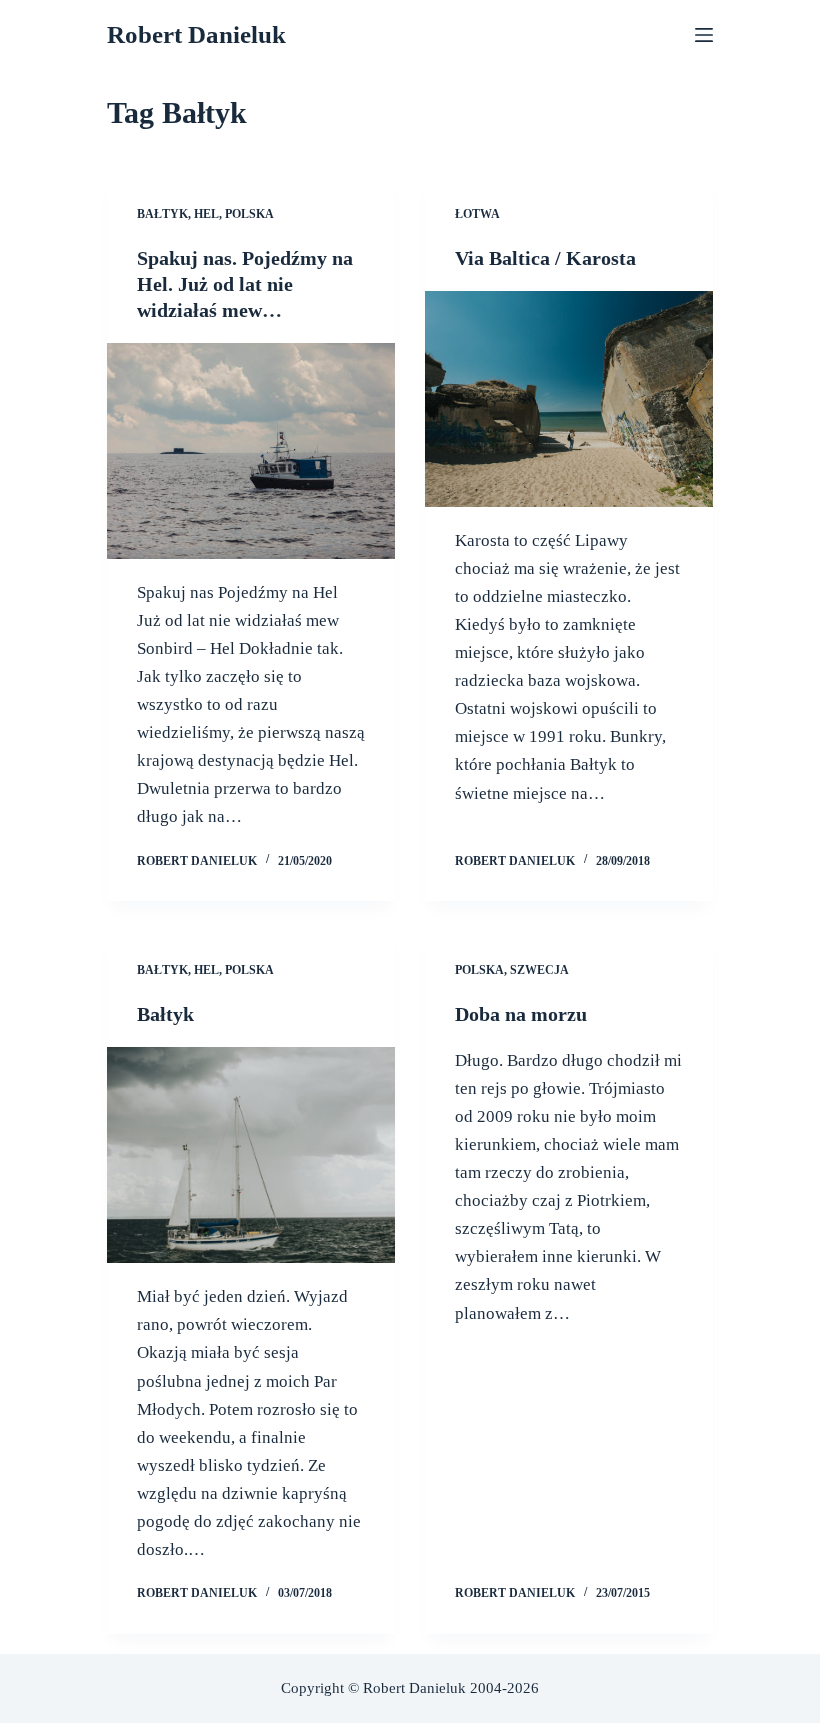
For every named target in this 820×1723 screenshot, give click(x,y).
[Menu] (704, 35)
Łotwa (477, 214)
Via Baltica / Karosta (545, 258)
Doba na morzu (521, 1014)
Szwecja (539, 970)
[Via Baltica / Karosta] (569, 399)
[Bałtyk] (251, 1155)
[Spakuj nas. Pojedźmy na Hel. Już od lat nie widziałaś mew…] (251, 451)
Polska (249, 214)
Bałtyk (162, 214)
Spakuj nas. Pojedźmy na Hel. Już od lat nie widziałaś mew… (245, 284)
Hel (206, 214)
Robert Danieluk (196, 34)
